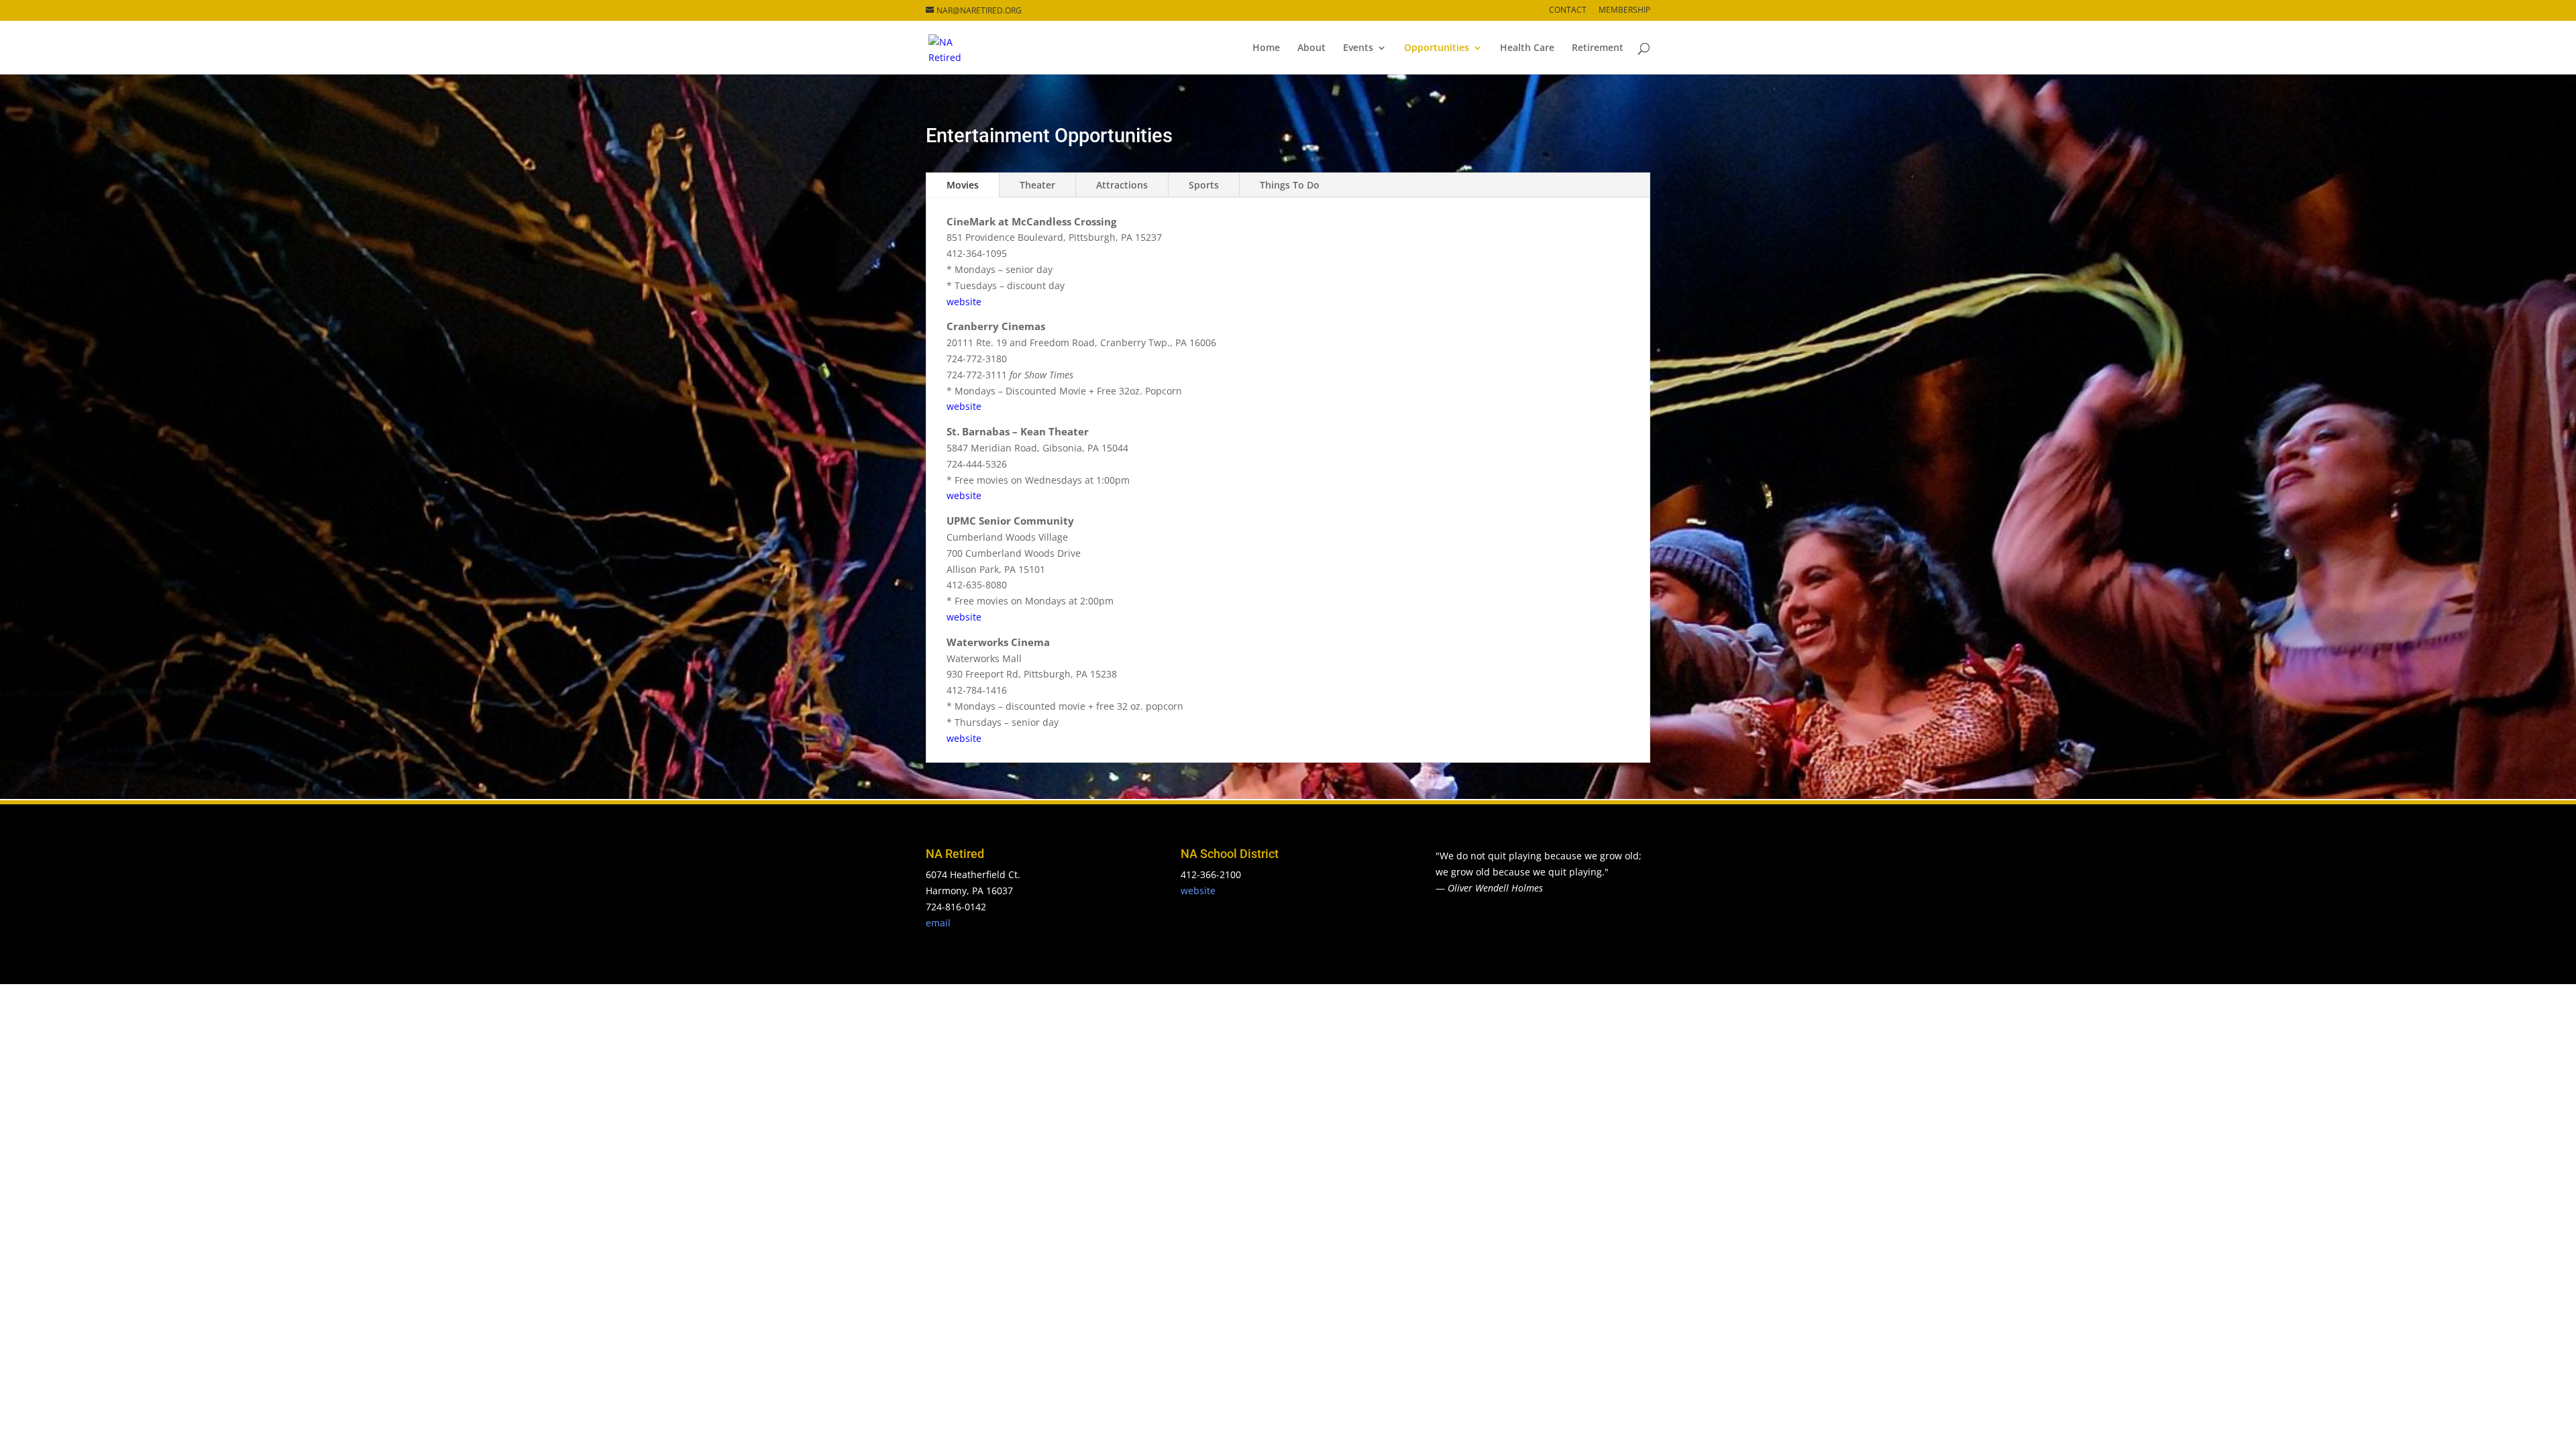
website (964, 302)
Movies (963, 185)
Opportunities (1437, 48)
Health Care (1527, 48)
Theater (1037, 185)
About (1311, 48)
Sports (1204, 185)
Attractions (1122, 185)
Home (1266, 48)
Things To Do (1290, 185)
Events (1358, 48)
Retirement (1598, 48)
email (938, 923)
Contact (1568, 11)
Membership (1624, 11)
